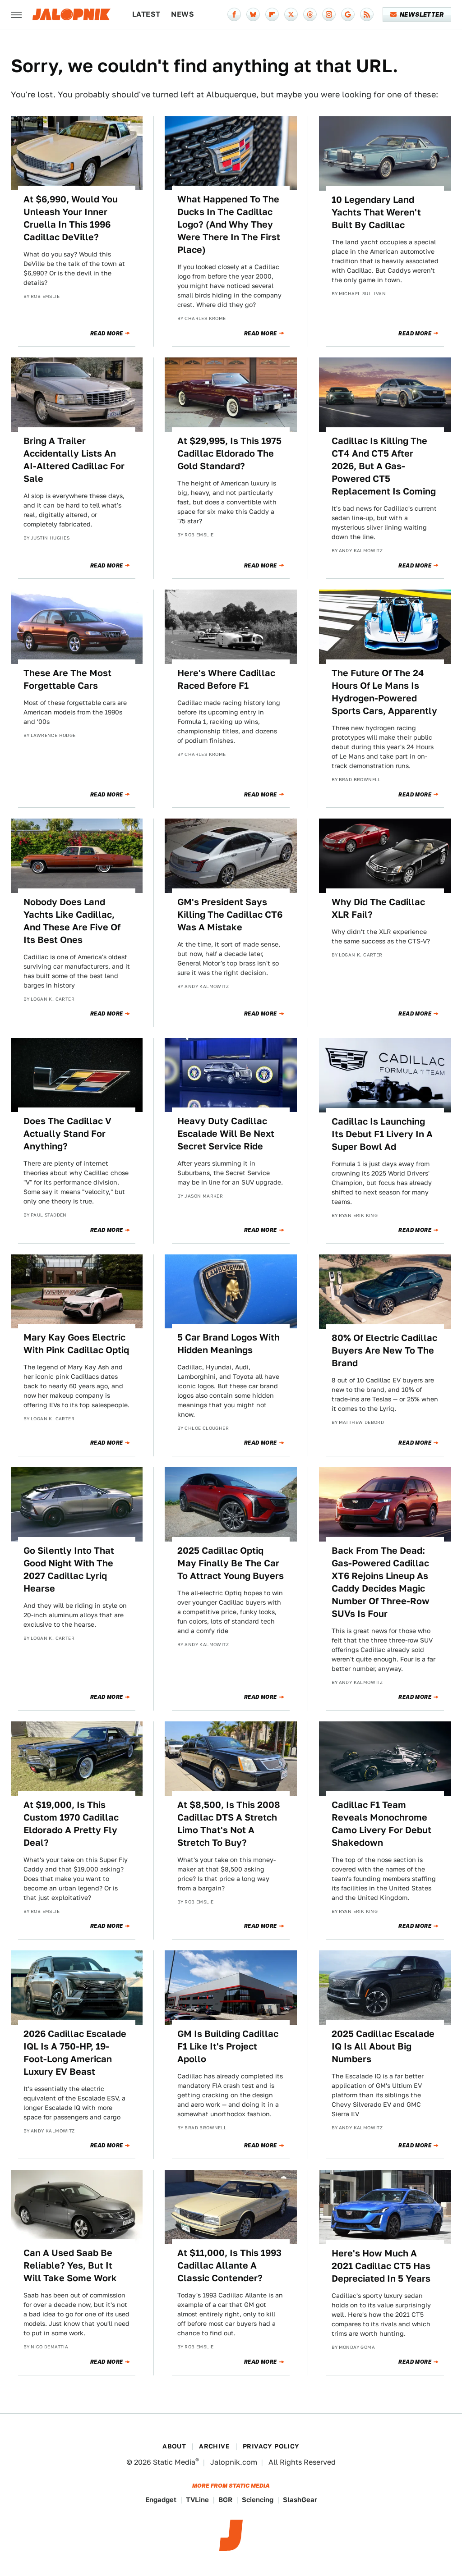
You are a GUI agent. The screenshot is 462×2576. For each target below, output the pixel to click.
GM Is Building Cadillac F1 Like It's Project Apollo (228, 2046)
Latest (146, 14)
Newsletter (422, 14)
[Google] (348, 14)
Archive (214, 2446)
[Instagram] (329, 14)
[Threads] (310, 14)
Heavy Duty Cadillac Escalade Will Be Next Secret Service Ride (226, 1134)
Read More (107, 334)
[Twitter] (291, 14)
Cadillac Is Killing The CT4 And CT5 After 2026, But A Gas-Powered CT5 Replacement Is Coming (384, 466)
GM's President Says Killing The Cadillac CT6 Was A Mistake (230, 915)
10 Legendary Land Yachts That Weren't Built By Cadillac (376, 212)
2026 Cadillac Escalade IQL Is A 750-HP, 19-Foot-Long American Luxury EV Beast (75, 2053)
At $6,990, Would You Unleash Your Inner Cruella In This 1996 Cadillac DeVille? (71, 218)
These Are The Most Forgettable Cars (67, 679)
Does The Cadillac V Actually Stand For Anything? (67, 1134)
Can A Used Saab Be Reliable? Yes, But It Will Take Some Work (70, 2265)
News (182, 14)
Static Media (174, 2462)
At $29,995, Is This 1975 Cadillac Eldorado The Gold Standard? (229, 453)
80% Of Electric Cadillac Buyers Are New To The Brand (384, 1350)
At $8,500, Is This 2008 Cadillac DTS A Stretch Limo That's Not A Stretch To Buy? (229, 1824)
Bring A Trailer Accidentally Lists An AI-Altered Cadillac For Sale (74, 460)
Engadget (161, 2500)
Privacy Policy (271, 2446)
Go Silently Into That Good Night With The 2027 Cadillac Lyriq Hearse (69, 1569)
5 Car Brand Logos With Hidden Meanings (229, 1344)
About (174, 2446)
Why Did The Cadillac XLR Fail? (378, 908)
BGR (225, 2500)
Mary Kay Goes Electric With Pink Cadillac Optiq (76, 1344)
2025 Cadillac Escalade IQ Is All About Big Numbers (383, 2046)
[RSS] (367, 14)
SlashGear (300, 2500)
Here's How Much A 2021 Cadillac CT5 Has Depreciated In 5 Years (381, 2266)
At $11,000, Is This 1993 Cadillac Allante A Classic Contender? (229, 2265)
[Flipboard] (272, 14)
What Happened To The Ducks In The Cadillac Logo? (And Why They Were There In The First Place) (229, 224)
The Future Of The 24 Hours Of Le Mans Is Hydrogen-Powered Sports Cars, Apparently (384, 692)
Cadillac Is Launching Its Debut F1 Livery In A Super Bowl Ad (382, 1134)
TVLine (197, 2500)
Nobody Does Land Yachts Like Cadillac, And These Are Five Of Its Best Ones (72, 921)
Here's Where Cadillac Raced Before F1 (226, 679)
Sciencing (258, 2500)
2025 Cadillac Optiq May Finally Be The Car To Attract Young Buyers (231, 1563)
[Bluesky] (253, 14)
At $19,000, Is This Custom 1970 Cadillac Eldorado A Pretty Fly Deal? (71, 1824)
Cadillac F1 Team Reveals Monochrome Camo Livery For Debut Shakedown (381, 1824)
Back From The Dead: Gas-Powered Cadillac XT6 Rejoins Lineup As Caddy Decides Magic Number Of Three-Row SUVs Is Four (381, 1582)
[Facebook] (234, 14)
